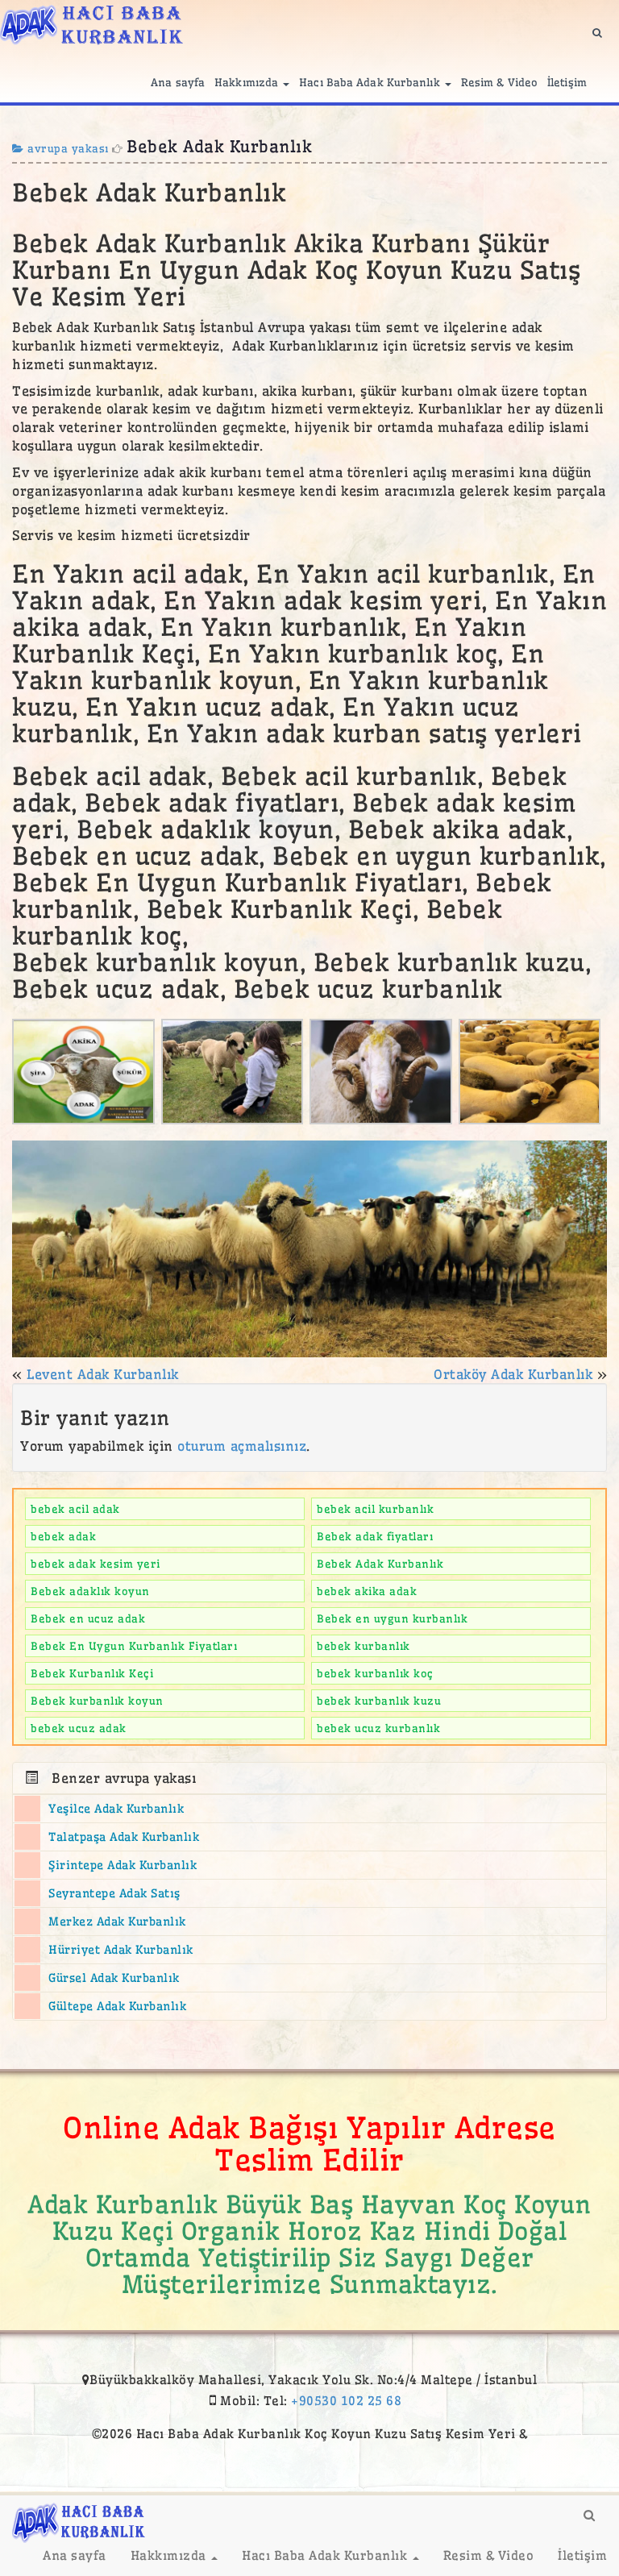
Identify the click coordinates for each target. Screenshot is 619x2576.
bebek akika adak (367, 1591)
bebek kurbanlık (364, 1646)
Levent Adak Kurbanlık (103, 1374)
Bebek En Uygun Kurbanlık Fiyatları (134, 1646)
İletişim (567, 82)
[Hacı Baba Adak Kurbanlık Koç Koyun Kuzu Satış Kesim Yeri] (91, 22)
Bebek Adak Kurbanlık (380, 1564)
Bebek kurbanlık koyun (97, 1701)
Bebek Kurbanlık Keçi (92, 1673)
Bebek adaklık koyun (90, 1591)
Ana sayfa (178, 82)
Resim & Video (499, 82)
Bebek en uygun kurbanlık (392, 1618)
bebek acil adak (75, 1509)
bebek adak (63, 1536)
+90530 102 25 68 (346, 2401)
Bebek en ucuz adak (88, 1618)
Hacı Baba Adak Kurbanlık (371, 82)
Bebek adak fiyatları (375, 1536)
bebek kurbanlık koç (375, 1673)
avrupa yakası (66, 148)
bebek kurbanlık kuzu (379, 1701)
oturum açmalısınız (242, 1446)
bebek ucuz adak (79, 1728)
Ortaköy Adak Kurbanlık (513, 1374)
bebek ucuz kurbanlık (378, 1728)
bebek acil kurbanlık (375, 1509)
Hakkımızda (248, 82)
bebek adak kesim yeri (96, 1564)
